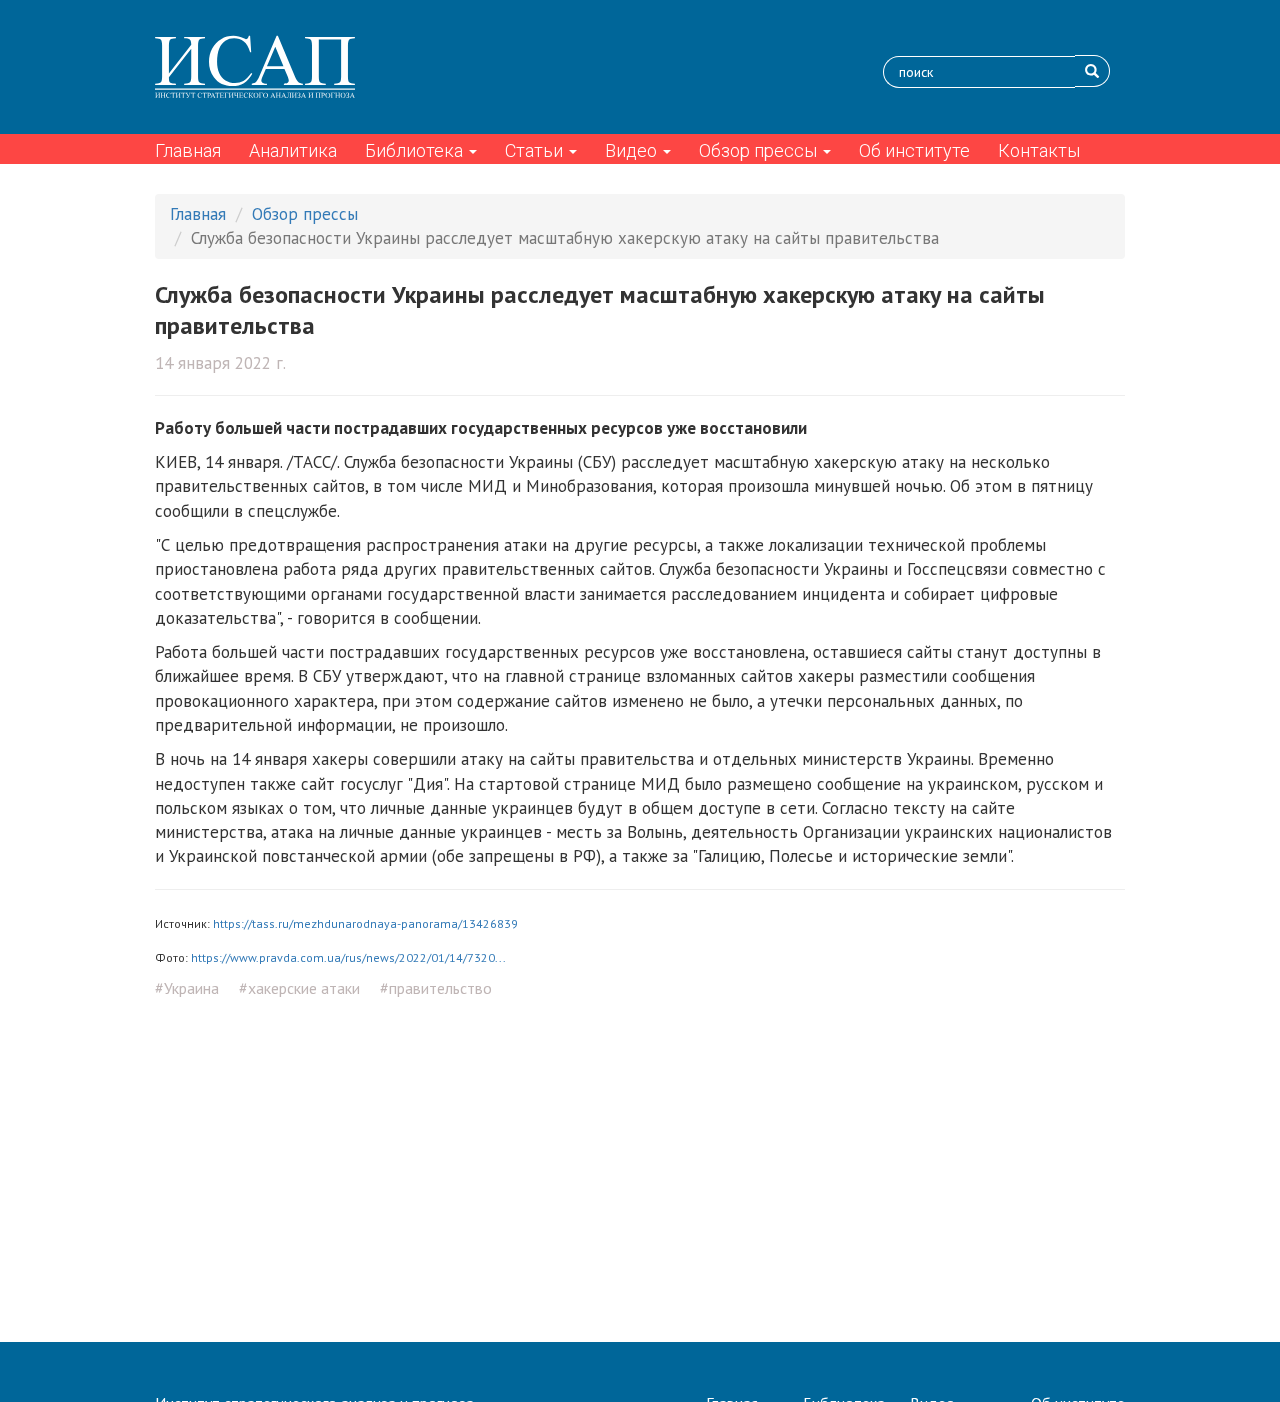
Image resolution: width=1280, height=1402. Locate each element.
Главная (188, 150)
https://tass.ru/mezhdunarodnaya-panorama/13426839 (365, 923)
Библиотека (416, 150)
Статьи (536, 150)
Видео (633, 150)
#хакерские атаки (299, 988)
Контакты (1039, 150)
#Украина (187, 988)
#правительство (436, 988)
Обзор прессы (760, 150)
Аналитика (293, 150)
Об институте (914, 150)
